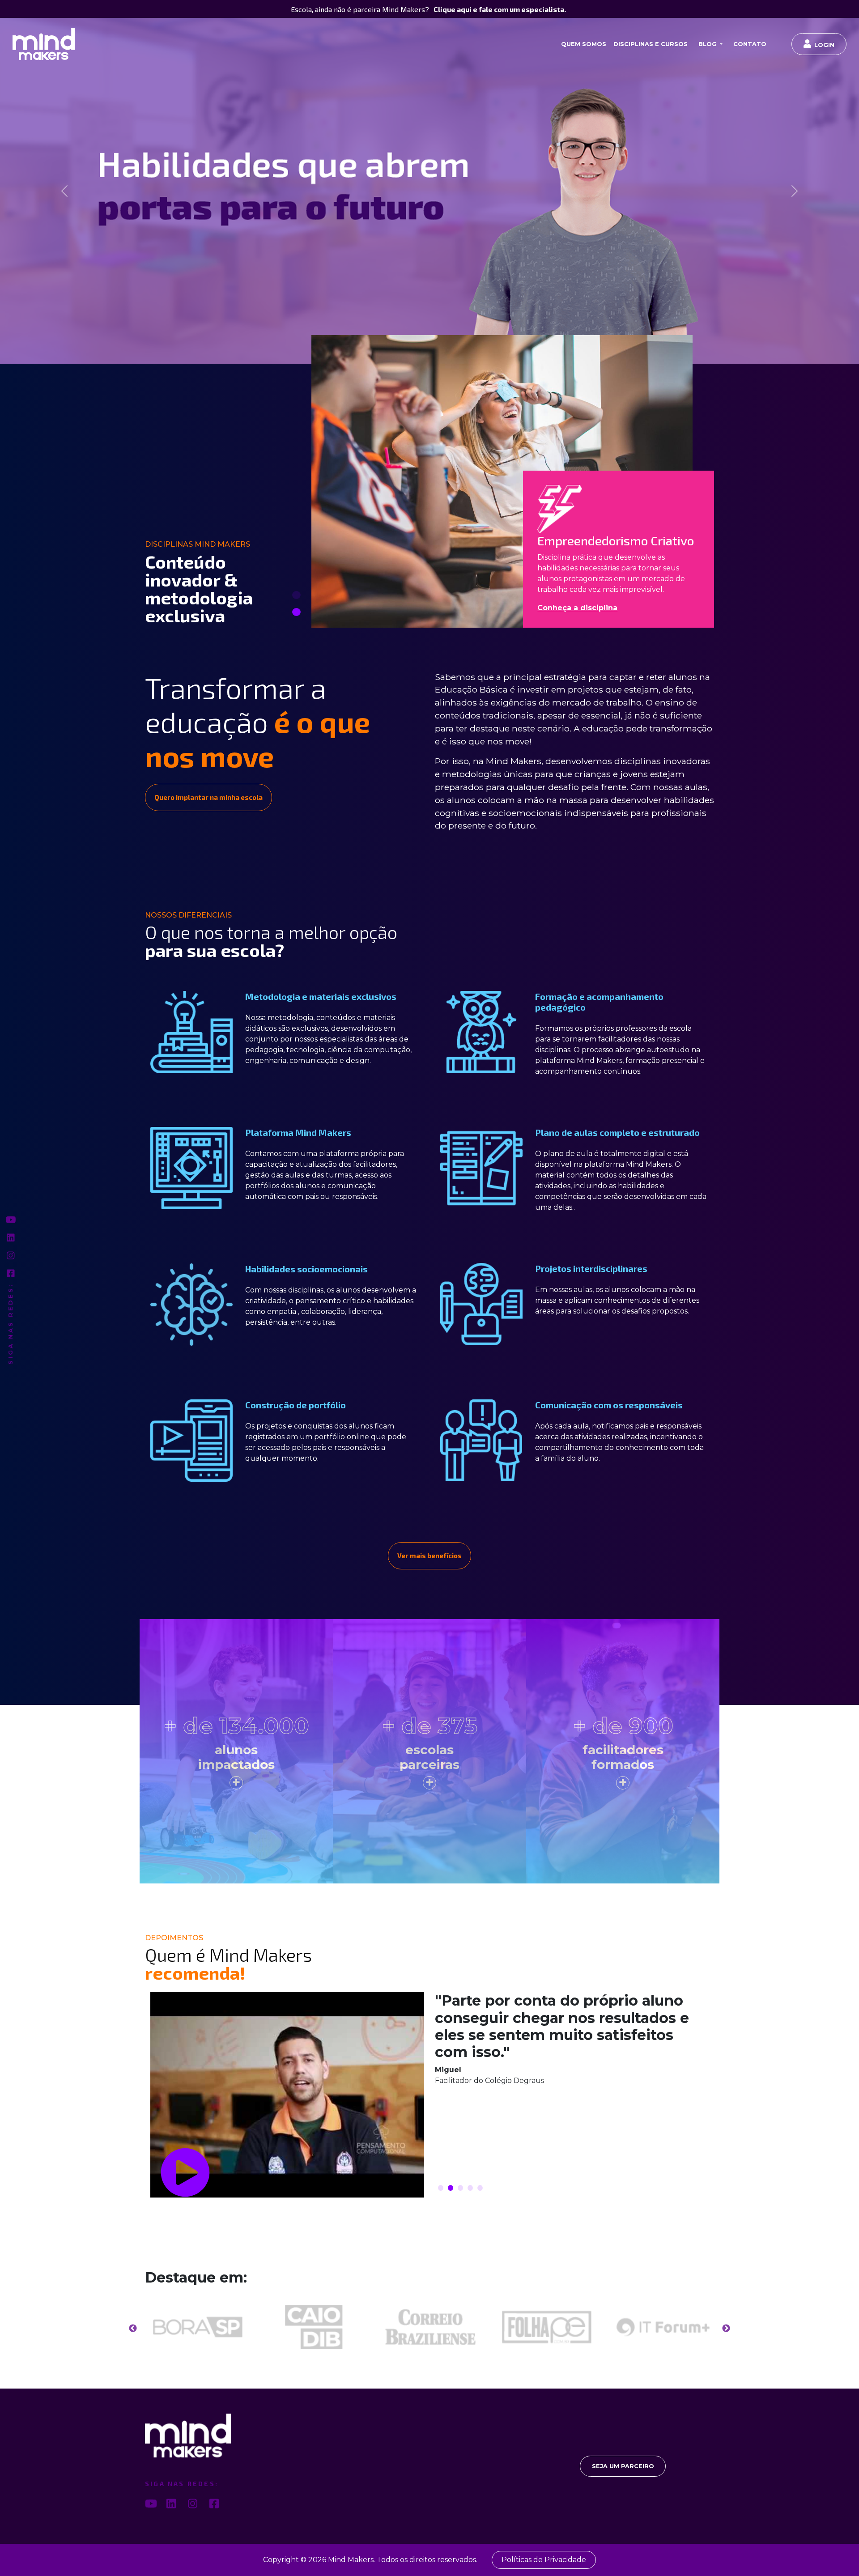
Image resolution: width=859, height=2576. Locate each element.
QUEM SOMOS (584, 44)
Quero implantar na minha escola (208, 797)
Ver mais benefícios (429, 1556)
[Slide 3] (460, 2187)
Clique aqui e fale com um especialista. (500, 9)
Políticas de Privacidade (544, 2560)
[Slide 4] (470, 2187)
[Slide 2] (296, 612)
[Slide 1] (296, 595)
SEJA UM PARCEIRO (623, 2466)
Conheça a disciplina (577, 607)
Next (726, 2328)
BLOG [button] (708, 44)
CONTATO (750, 44)
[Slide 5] (480, 2187)
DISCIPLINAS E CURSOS (651, 44)
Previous (133, 2328)
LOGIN (824, 45)
